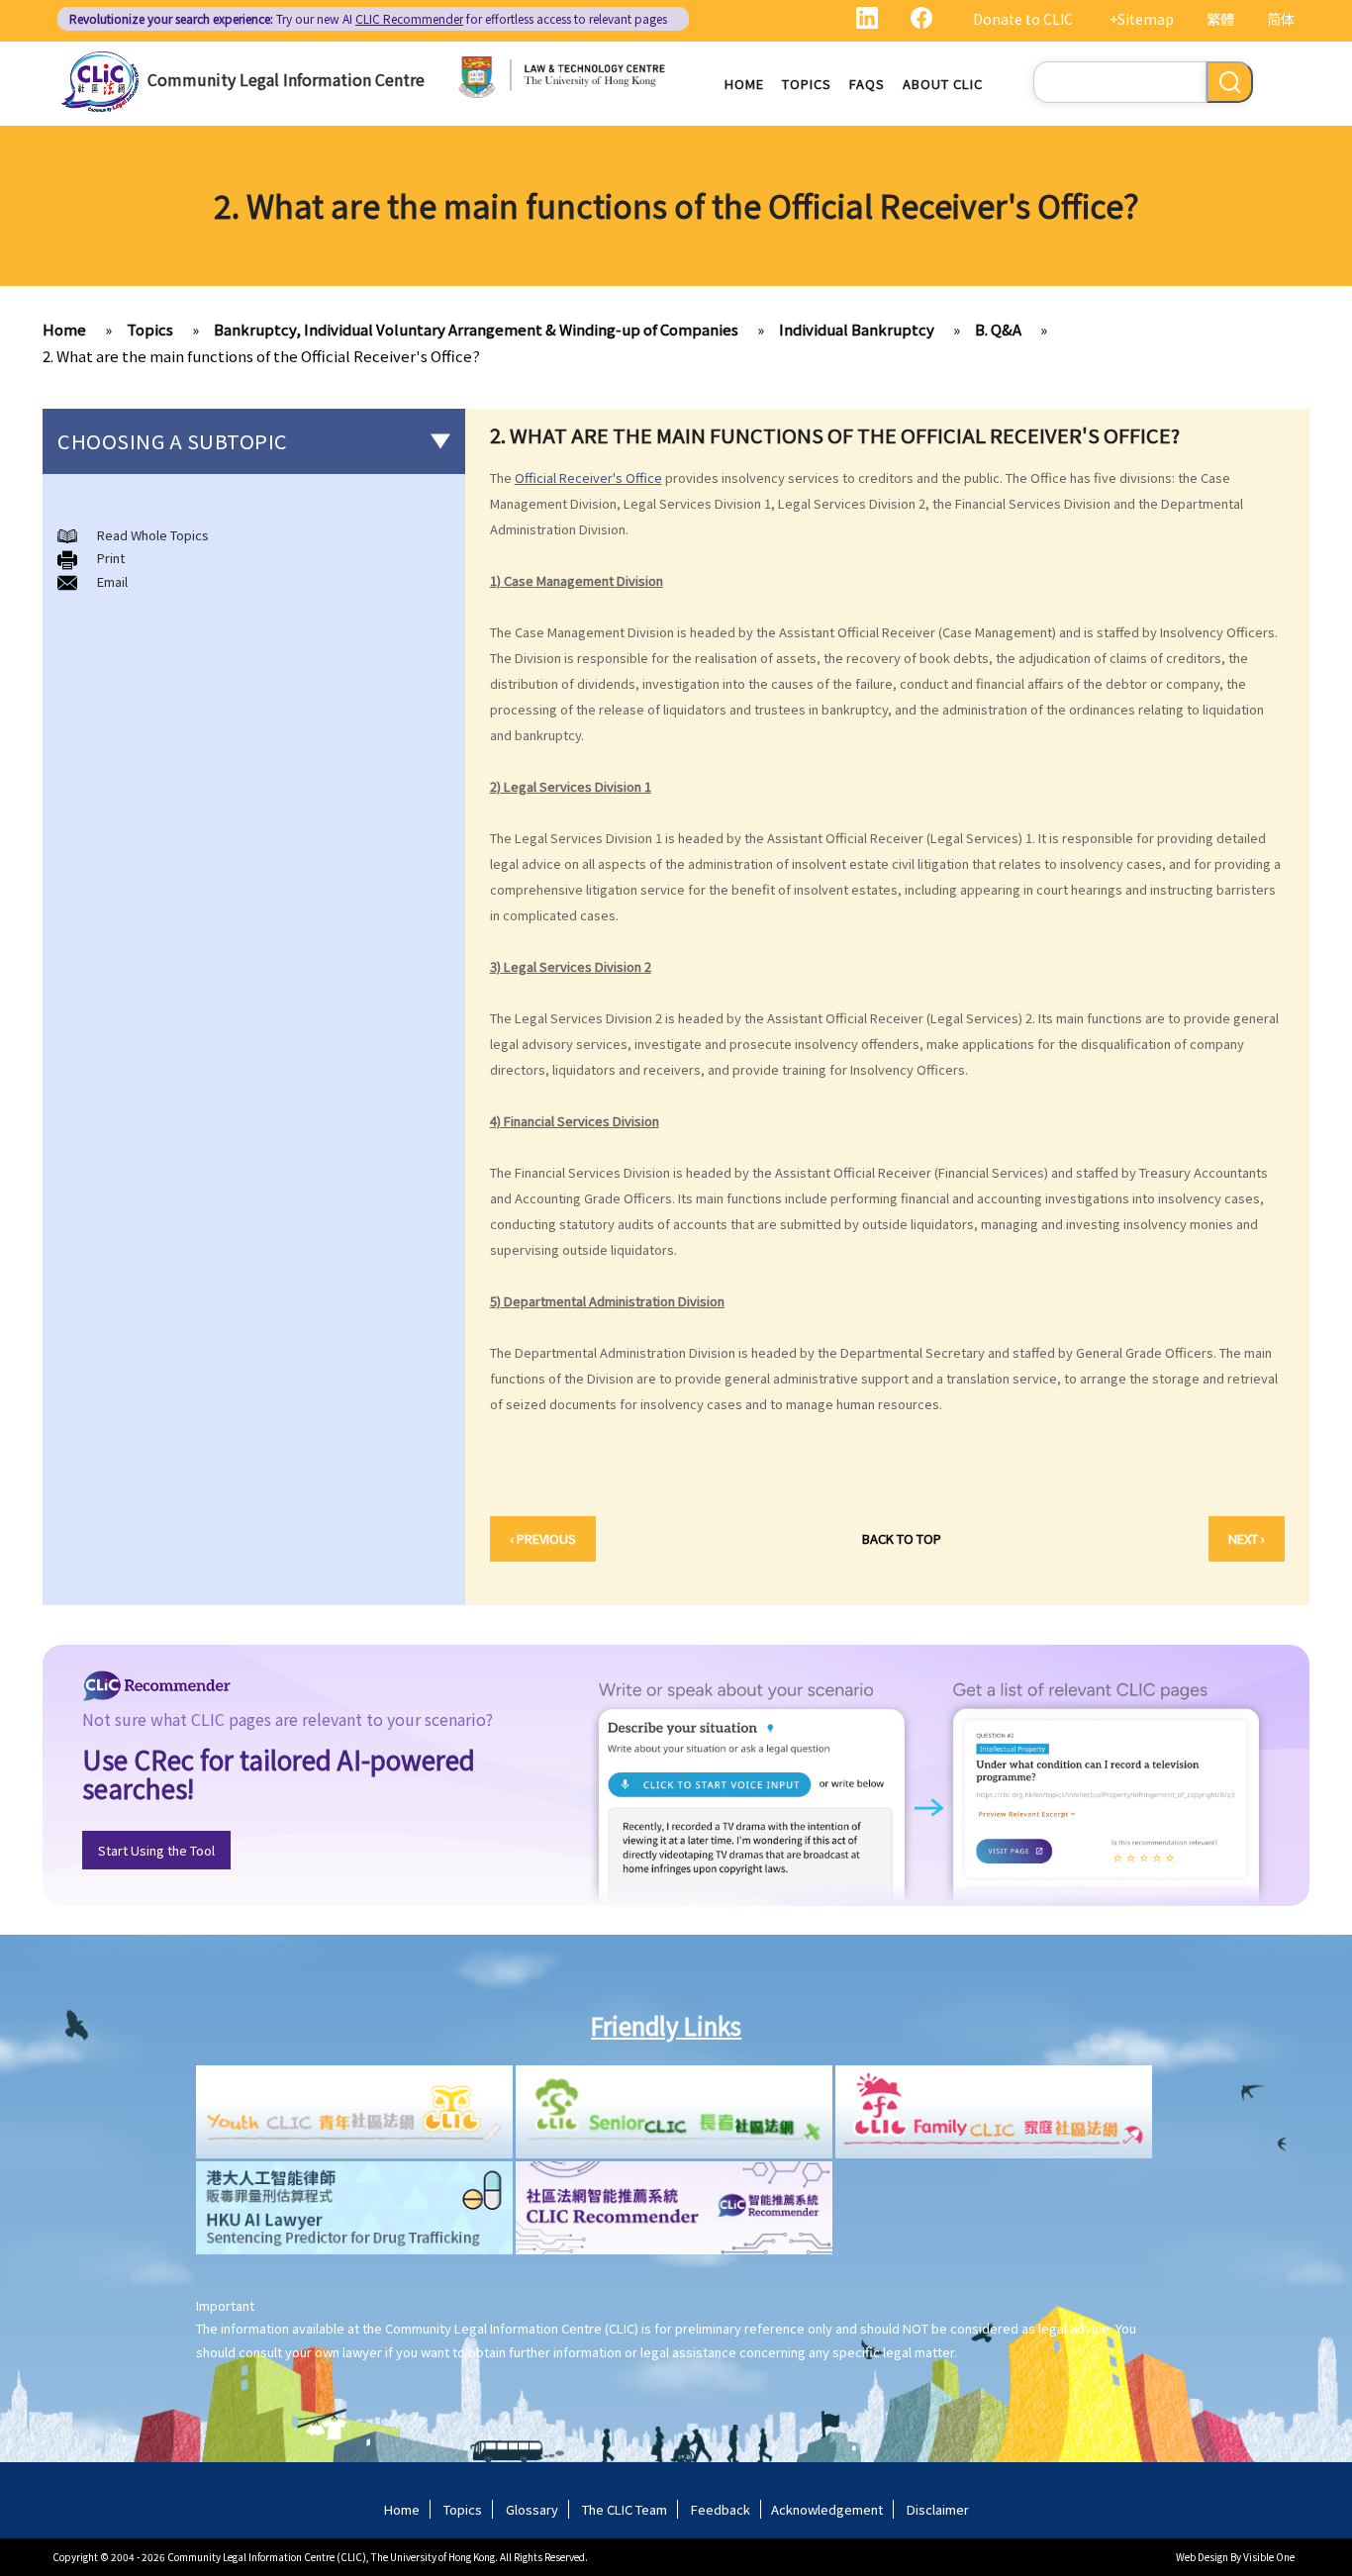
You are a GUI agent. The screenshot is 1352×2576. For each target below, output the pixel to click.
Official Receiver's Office (588, 477)
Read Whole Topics (153, 535)
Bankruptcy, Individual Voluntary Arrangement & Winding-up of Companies (476, 329)
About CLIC (943, 84)
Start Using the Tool (156, 1850)
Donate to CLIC (1023, 19)
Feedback (721, 2509)
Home (744, 84)
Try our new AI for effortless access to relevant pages (368, 18)
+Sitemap (1142, 19)
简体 (1281, 19)
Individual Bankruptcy (857, 329)
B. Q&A (998, 329)
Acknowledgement (827, 2509)
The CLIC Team (625, 2509)
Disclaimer (938, 2509)
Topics (807, 84)
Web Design (1202, 2557)
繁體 (1220, 19)
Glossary (532, 2509)
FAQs (867, 84)
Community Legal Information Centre (286, 79)
